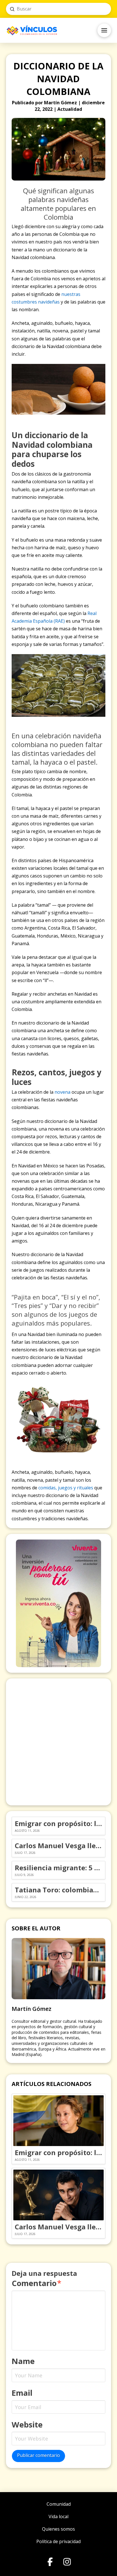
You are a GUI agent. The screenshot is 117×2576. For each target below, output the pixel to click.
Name (23, 2361)
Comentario (36, 2283)
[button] (104, 30)
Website (27, 2425)
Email (22, 2393)
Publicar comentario (38, 2455)
